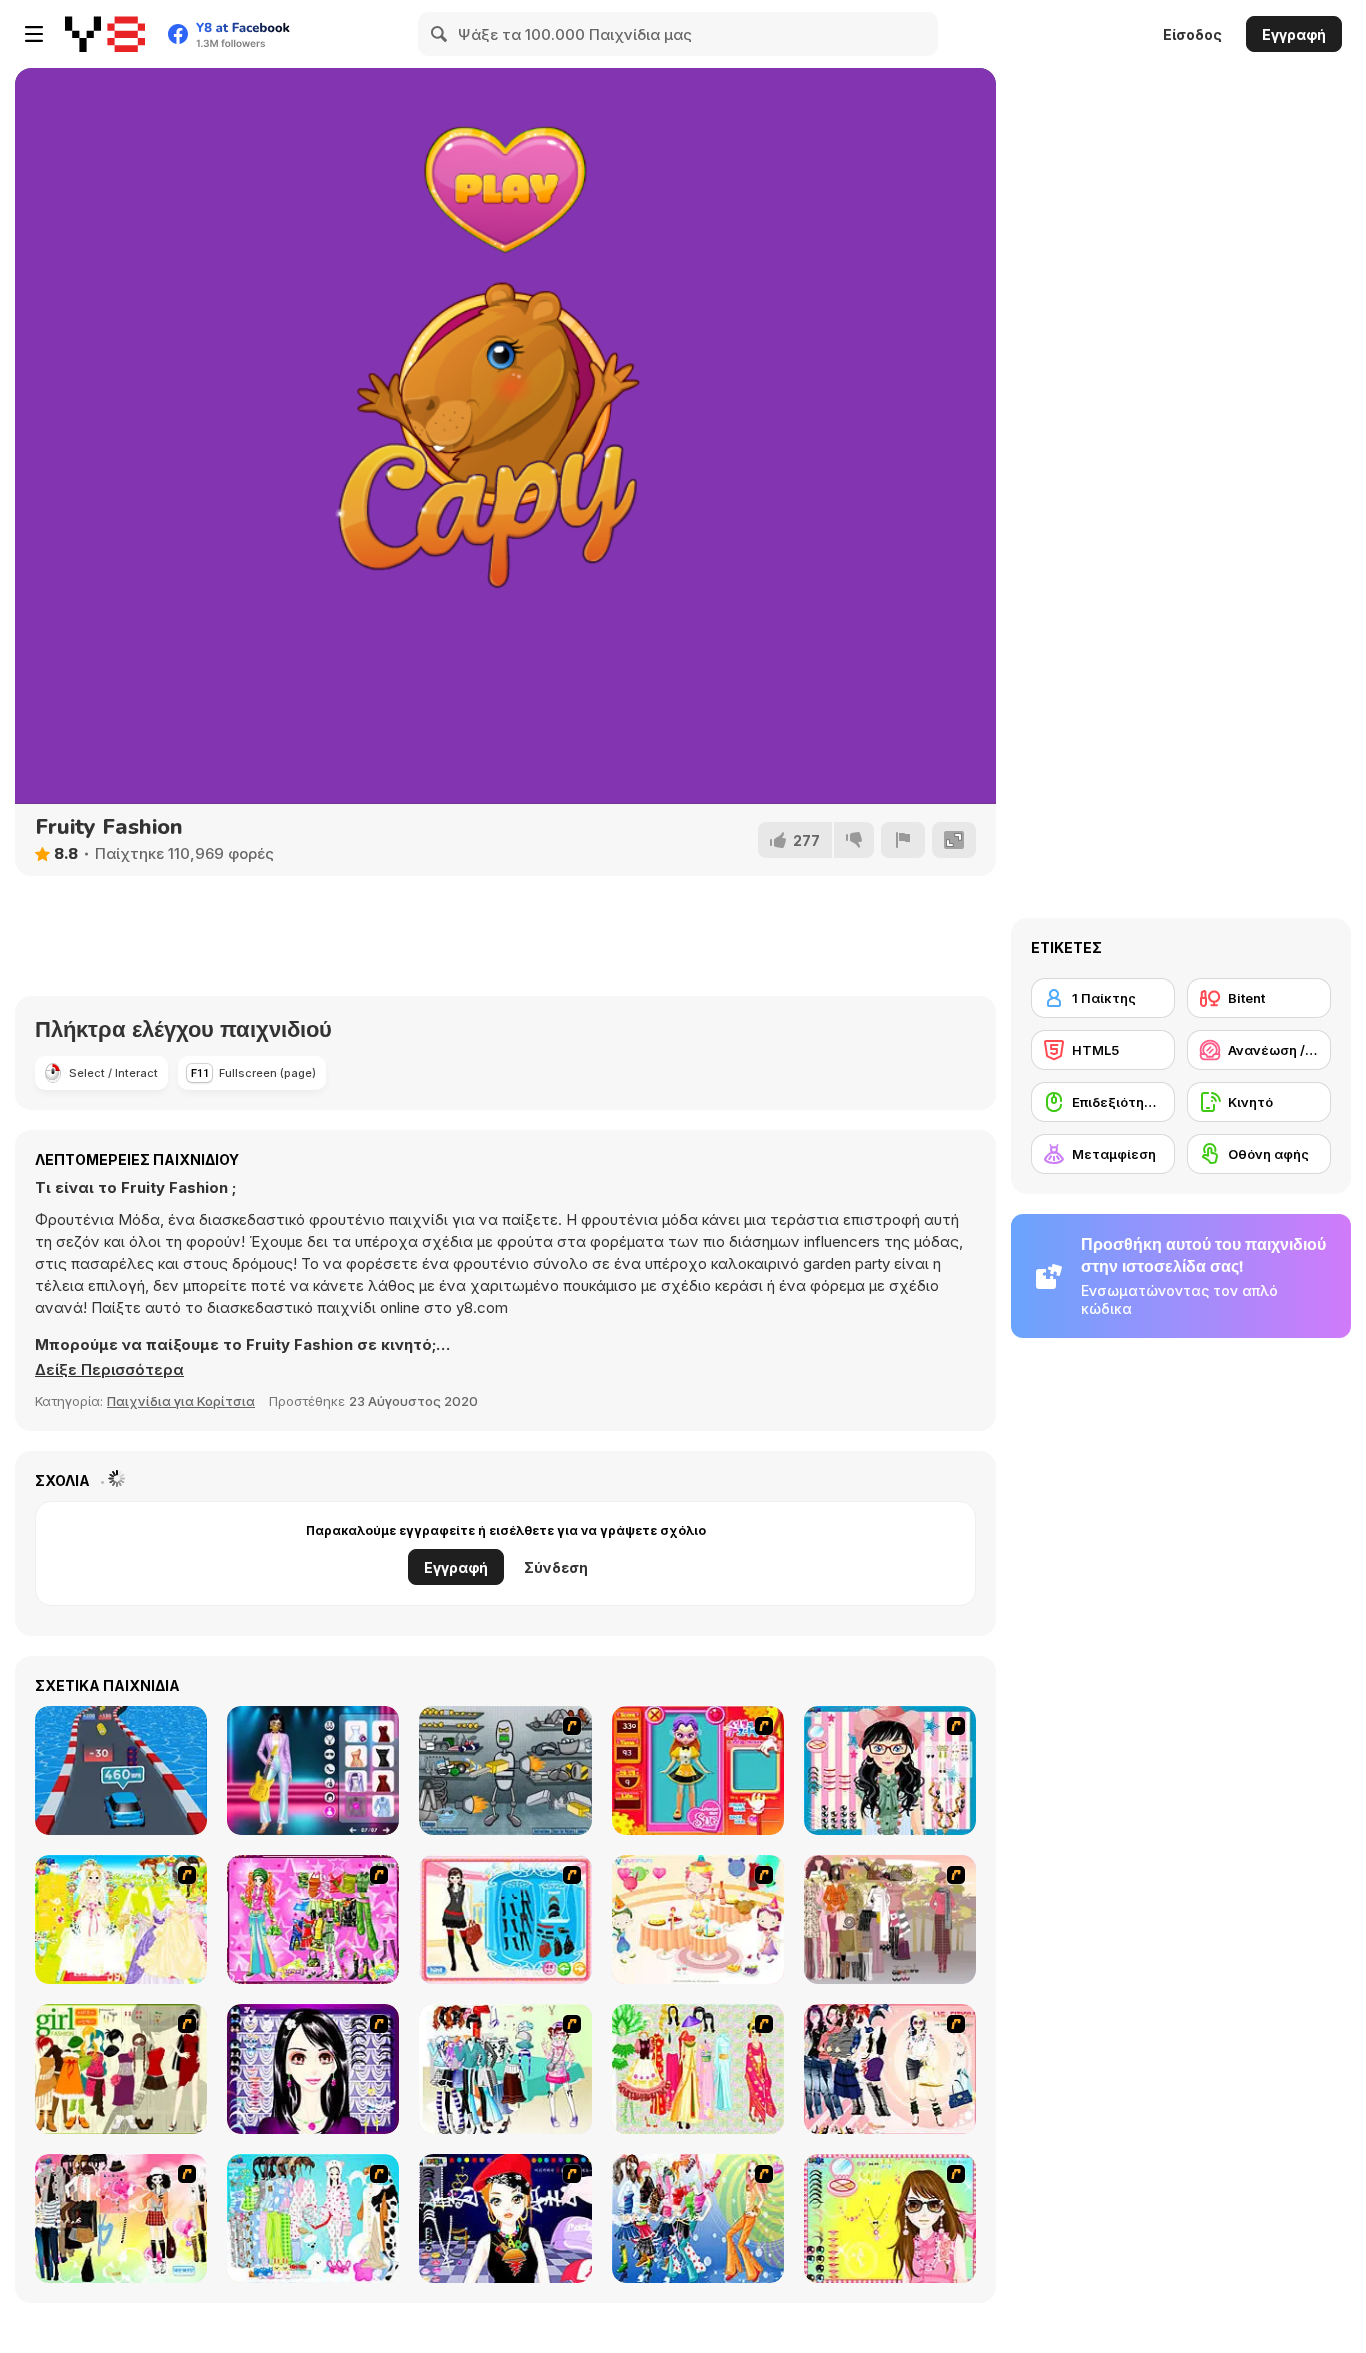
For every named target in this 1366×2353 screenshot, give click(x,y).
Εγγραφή (1294, 34)
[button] (109, 1370)
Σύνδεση (556, 1567)
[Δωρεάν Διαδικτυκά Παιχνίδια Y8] (105, 34)
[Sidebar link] (34, 34)
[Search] (440, 34)
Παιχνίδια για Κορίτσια (181, 1401)
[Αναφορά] (903, 840)
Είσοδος (1192, 34)
